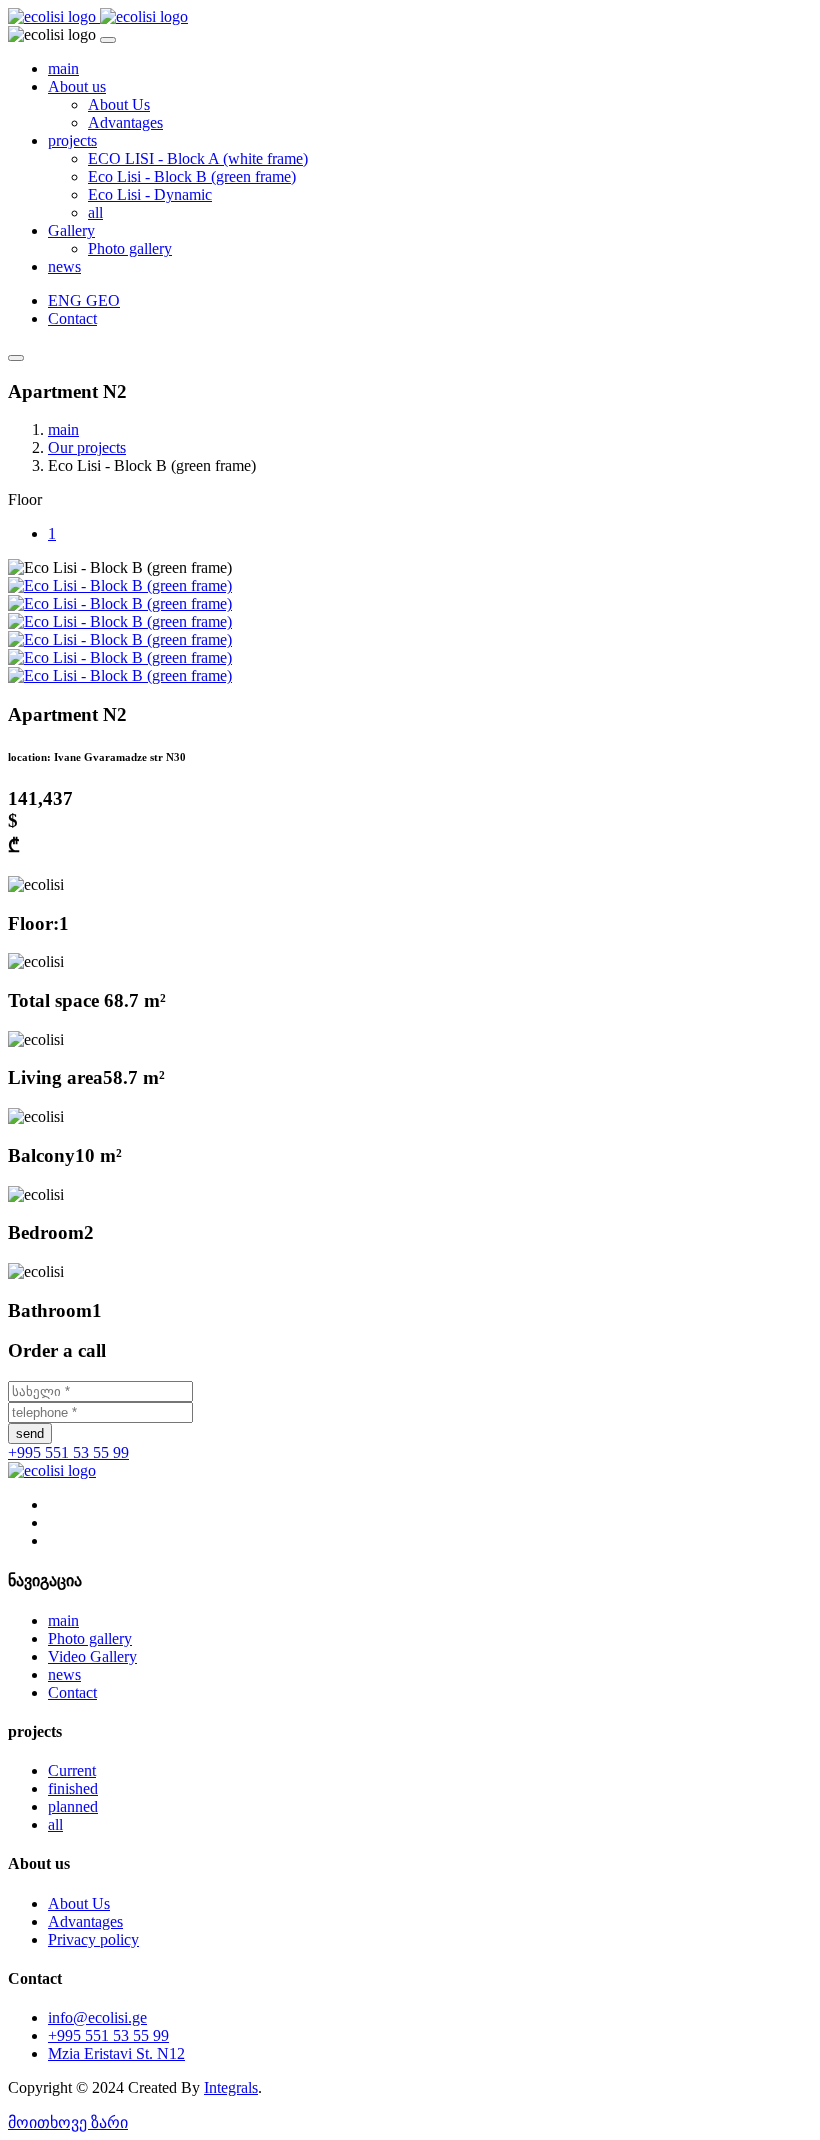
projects (72, 140)
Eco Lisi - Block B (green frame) (192, 176)
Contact (72, 318)
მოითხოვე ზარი (68, 2122)
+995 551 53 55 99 (68, 1452)
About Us (119, 104)
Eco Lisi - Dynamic (150, 194)
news (64, 266)
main (63, 68)
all (95, 212)
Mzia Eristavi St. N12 (116, 2053)
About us (77, 86)
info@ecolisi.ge (97, 2017)
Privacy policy (93, 1939)
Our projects (87, 447)
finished (73, 1788)
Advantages (125, 122)
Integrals (231, 2087)
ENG (67, 300)
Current (72, 1770)
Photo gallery (130, 248)
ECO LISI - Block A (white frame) (198, 158)
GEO (103, 300)
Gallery (71, 230)
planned (73, 1806)
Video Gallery (92, 1656)
